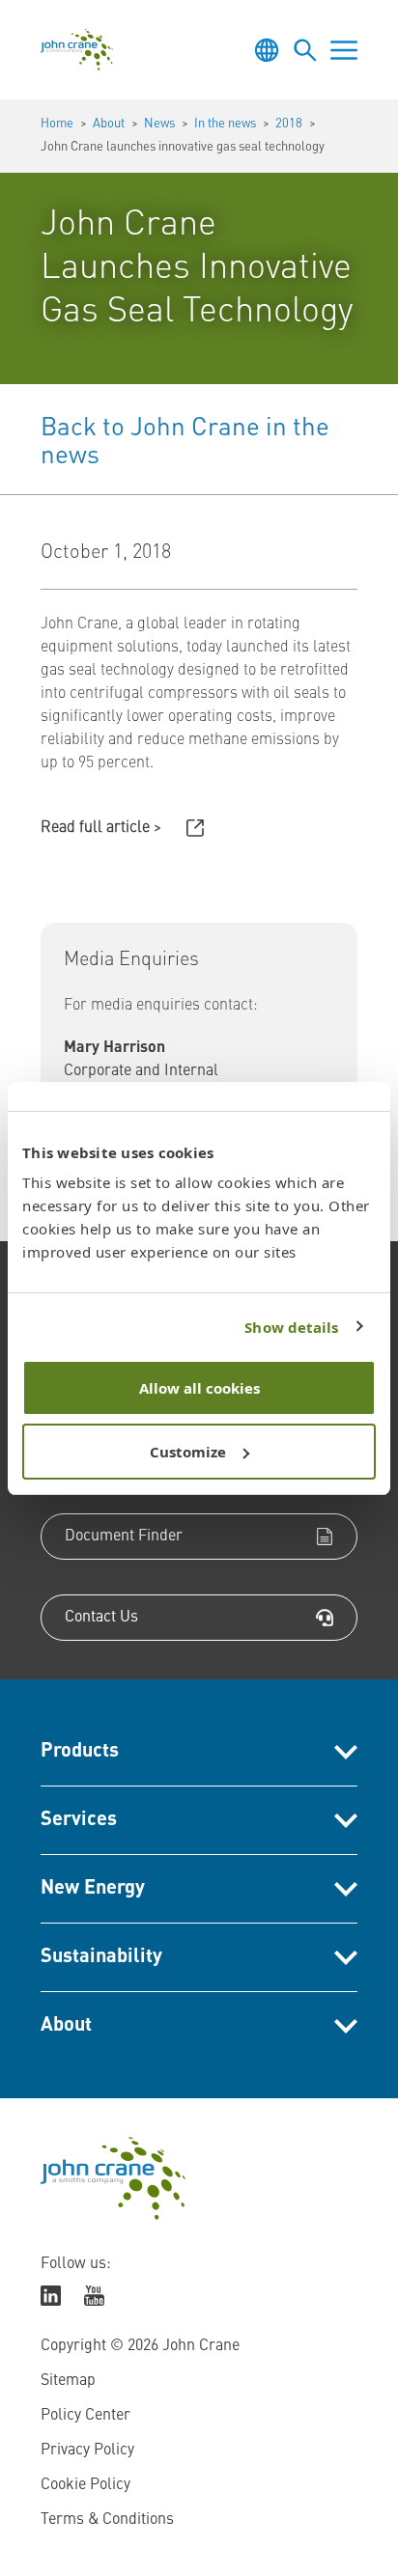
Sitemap (68, 2381)
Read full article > (101, 828)
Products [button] (80, 1752)
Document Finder (124, 1537)
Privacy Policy (87, 2451)
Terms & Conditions (107, 2520)
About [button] (66, 2026)
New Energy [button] (93, 1889)
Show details (291, 1327)
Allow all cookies (199, 1388)
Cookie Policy (85, 2485)
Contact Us (101, 1618)
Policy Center (85, 2416)
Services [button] (79, 1820)
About (109, 124)
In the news (225, 124)
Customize (188, 1452)
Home (57, 124)
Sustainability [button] (101, 1957)
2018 (289, 124)
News (159, 124)
